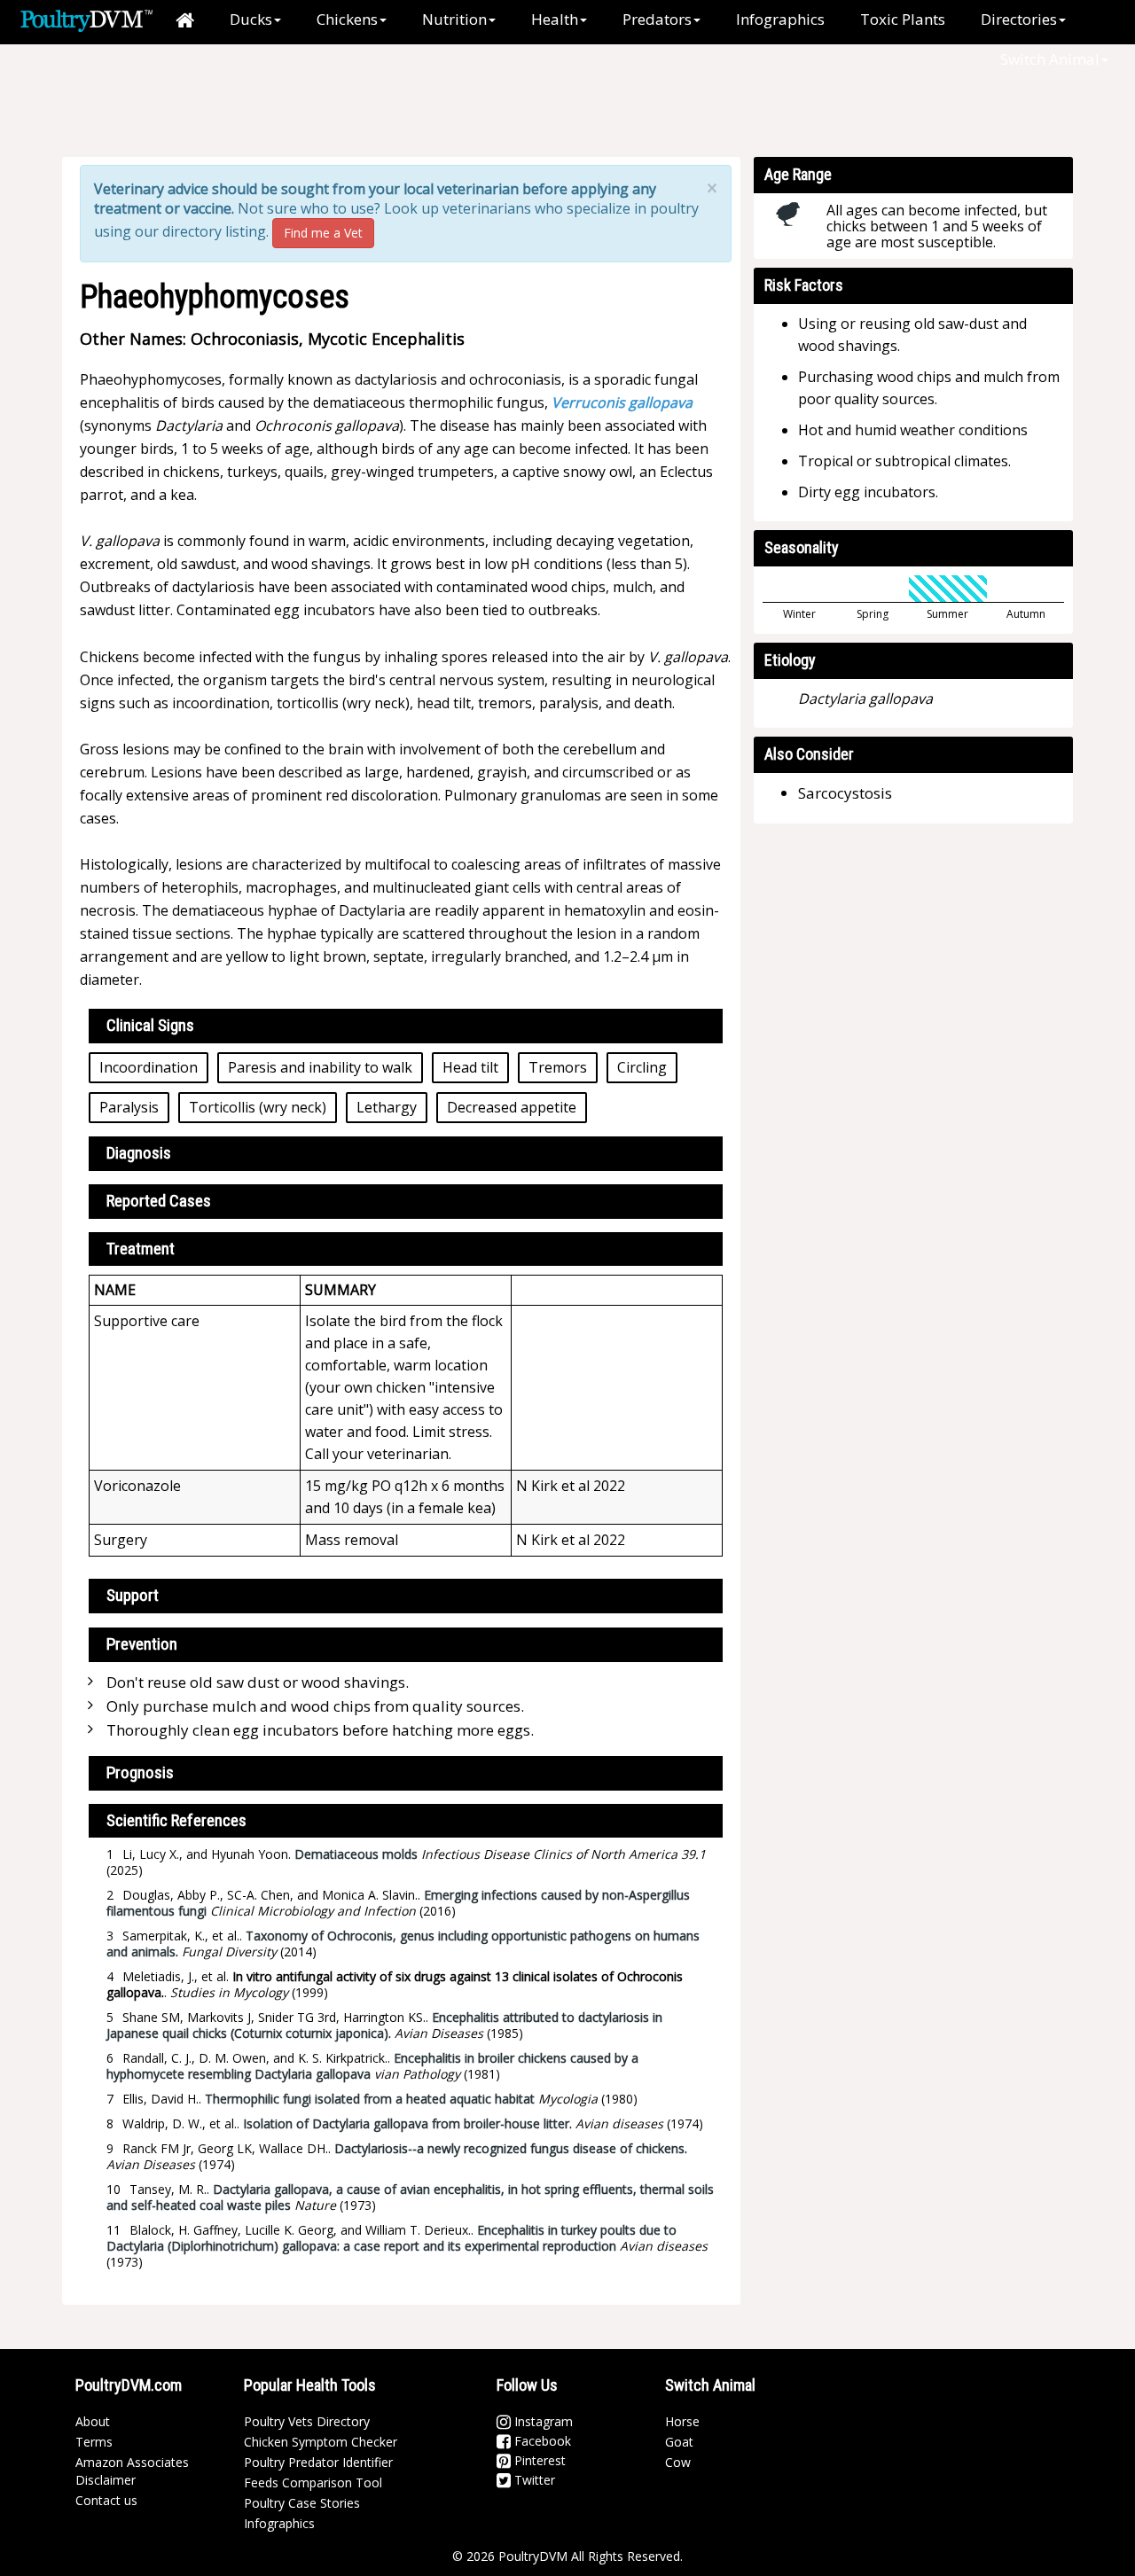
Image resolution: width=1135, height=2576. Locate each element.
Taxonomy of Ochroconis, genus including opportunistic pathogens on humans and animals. (403, 1944)
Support (133, 1595)
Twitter (533, 2480)
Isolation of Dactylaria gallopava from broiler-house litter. (407, 2123)
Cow (678, 2462)
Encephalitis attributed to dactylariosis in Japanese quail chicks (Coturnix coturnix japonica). (384, 2025)
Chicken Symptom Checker (321, 2442)
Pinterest (538, 2460)
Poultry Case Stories (302, 2503)
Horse (682, 2421)
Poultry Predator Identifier (318, 2462)
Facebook (541, 2441)
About (93, 2421)
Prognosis (140, 1772)
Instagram (542, 2421)
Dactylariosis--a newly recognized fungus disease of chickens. (511, 2148)
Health (555, 19)
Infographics (780, 19)
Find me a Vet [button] (323, 233)
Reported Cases (159, 1201)
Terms (94, 2442)
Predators (657, 19)
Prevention (142, 1644)
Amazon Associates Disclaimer (132, 2471)
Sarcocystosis (845, 793)
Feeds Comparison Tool (313, 2482)
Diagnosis (139, 1153)
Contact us (106, 2500)
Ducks (251, 19)
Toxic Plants (903, 19)
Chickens (347, 19)
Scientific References (176, 1820)
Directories (1019, 19)
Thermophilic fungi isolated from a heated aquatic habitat (370, 2099)
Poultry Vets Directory (307, 2421)
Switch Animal (1050, 59)
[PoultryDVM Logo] (86, 19)
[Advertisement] (372, 102)
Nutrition (454, 19)
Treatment (141, 1249)
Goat (679, 2442)
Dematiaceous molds (356, 1854)
